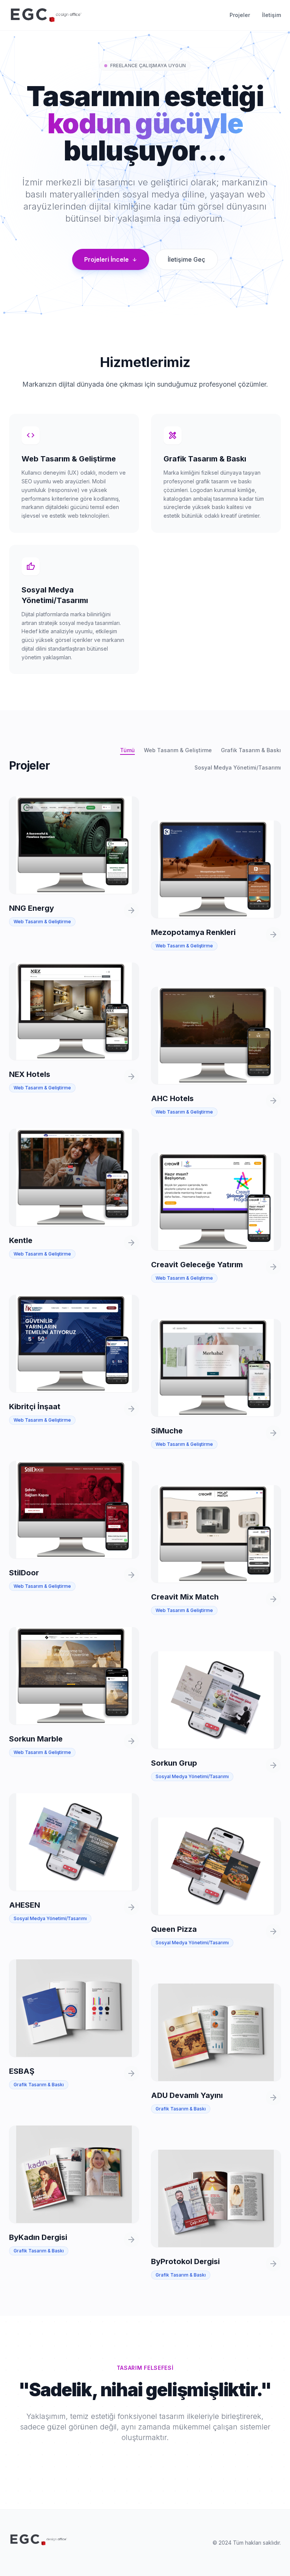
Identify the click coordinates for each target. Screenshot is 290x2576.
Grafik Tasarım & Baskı (251, 750)
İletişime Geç (187, 259)
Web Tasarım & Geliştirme (178, 750)
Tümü (127, 750)
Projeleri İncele (111, 259)
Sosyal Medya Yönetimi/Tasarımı (238, 767)
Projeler (240, 15)
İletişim (271, 15)
